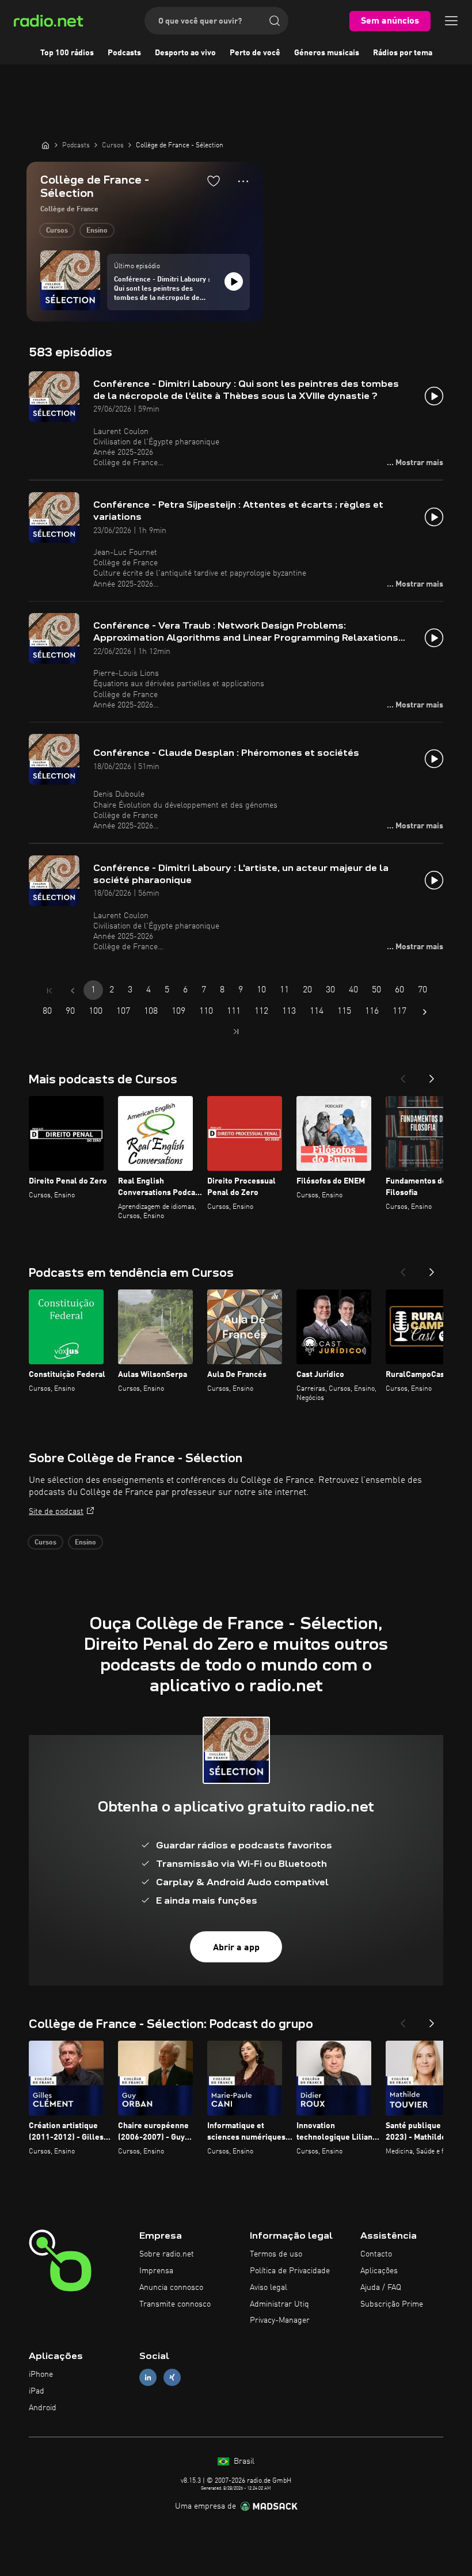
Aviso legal (269, 2288)
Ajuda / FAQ (381, 2288)
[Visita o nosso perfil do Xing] (172, 2378)
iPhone (41, 2375)
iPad (37, 2391)
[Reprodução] (234, 281)
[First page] (50, 991)
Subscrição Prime (392, 2304)
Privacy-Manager (280, 2320)
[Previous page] (73, 991)
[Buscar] (275, 21)
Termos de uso (276, 2254)
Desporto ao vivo (185, 53)
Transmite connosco (175, 2304)
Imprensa (156, 2271)
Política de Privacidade (290, 2271)
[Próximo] (432, 1075)
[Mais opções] (243, 181)
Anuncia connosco (171, 2288)
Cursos (57, 231)
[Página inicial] (45, 145)
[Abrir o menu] (451, 21)
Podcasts (124, 53)
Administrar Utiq (279, 2304)
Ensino (97, 231)
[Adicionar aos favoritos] (214, 181)
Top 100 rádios (67, 53)
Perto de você (255, 53)
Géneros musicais (327, 53)
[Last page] (236, 1032)
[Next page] (425, 1012)
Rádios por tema (403, 53)
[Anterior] (403, 1075)
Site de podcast (56, 1512)
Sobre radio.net (167, 2254)
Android (43, 2408)
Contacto (376, 2254)
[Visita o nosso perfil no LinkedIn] (148, 2378)
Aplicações (379, 2271)
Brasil (243, 2461)
